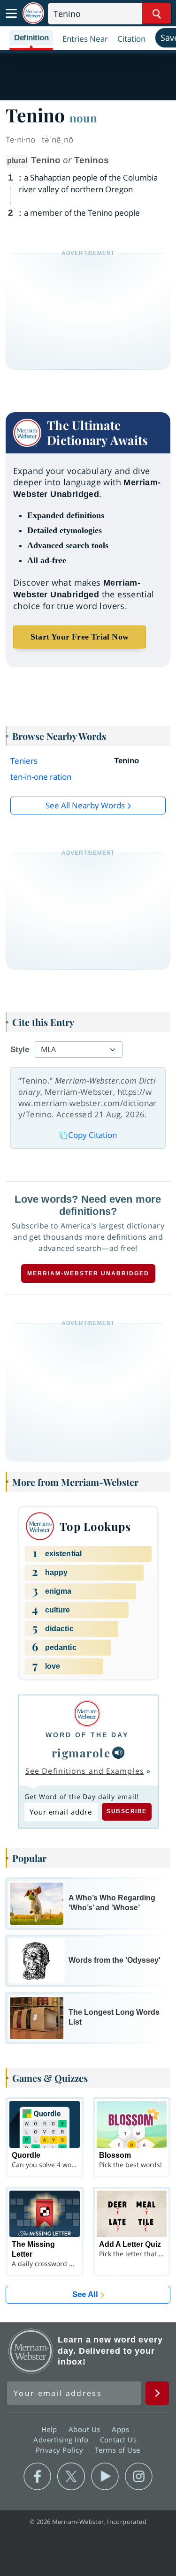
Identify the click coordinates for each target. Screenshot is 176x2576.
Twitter (71, 2477)
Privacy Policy (61, 2450)
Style (20, 1050)
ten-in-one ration (41, 777)
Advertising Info (62, 2440)
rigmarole (81, 1753)
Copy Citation (92, 1135)
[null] (118, 1753)
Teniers (24, 761)
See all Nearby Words (85, 805)
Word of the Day (87, 1735)
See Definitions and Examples (85, 1771)
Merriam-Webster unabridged (88, 1273)
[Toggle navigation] (11, 14)
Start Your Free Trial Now (80, 637)
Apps (122, 2429)
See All (85, 2294)
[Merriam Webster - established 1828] (33, 13)
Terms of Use (118, 2450)
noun (83, 118)
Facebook (37, 2477)
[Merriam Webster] (87, 1714)
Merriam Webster (31, 2351)
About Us (86, 2429)
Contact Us (120, 2440)
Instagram (139, 2477)
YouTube (105, 2477)
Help (50, 2429)
